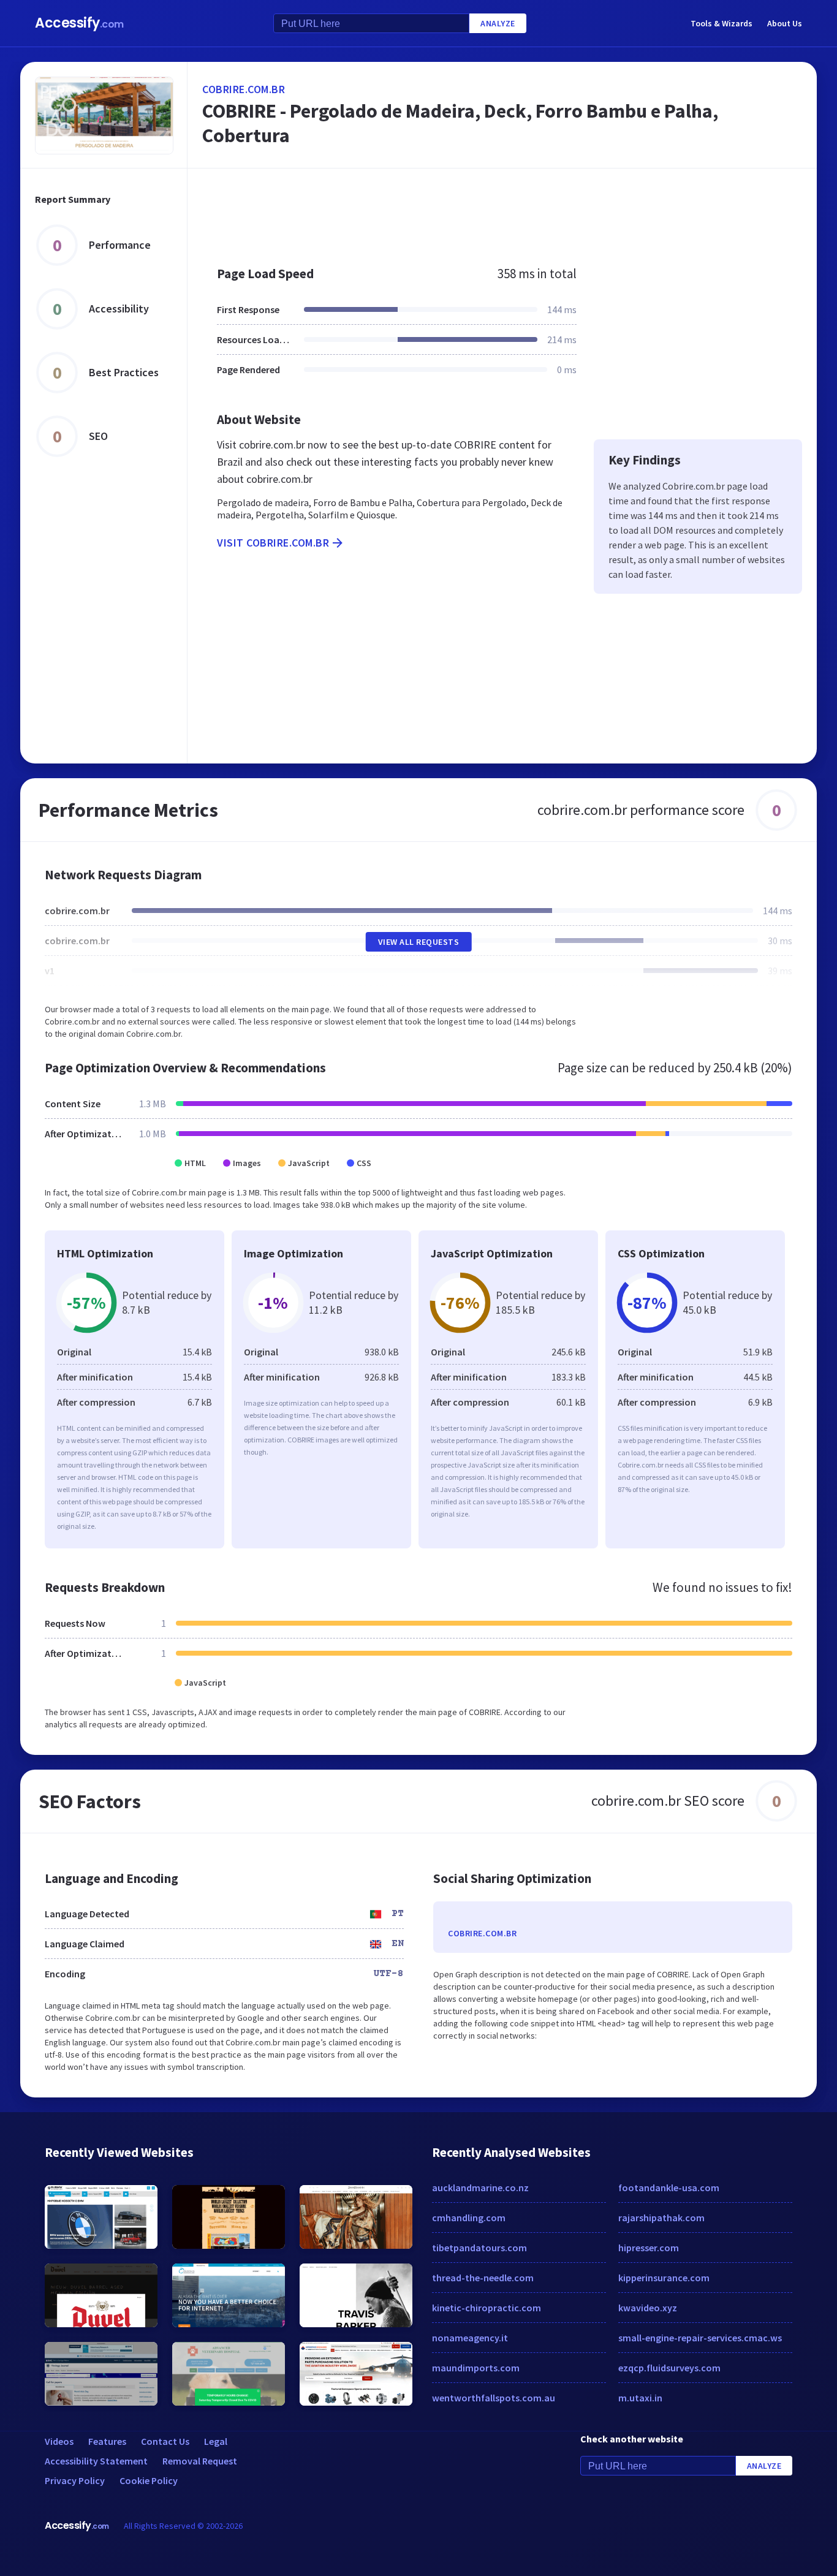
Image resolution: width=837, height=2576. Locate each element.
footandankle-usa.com (669, 2188)
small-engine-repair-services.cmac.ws (700, 2338)
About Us (785, 23)
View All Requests (419, 942)
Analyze (498, 23)
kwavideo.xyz (648, 2308)
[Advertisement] (502, 211)
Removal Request (200, 2461)
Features (107, 2441)
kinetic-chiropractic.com (487, 2308)
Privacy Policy (75, 2480)
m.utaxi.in (640, 2398)
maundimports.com (476, 2368)
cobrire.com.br (244, 89)
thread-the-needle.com (483, 2278)
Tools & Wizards (721, 23)
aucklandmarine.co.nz (480, 2188)
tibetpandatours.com (479, 2248)
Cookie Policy (149, 2480)
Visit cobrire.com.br (273, 543)
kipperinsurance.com (664, 2278)
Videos (59, 2441)
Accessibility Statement (96, 2461)
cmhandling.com (469, 2218)
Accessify (79, 23)
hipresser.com (649, 2248)
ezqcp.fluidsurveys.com (669, 2368)
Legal (216, 2441)
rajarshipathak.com (661, 2218)
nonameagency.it (470, 2338)
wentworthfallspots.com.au (494, 2398)
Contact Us (165, 2441)
